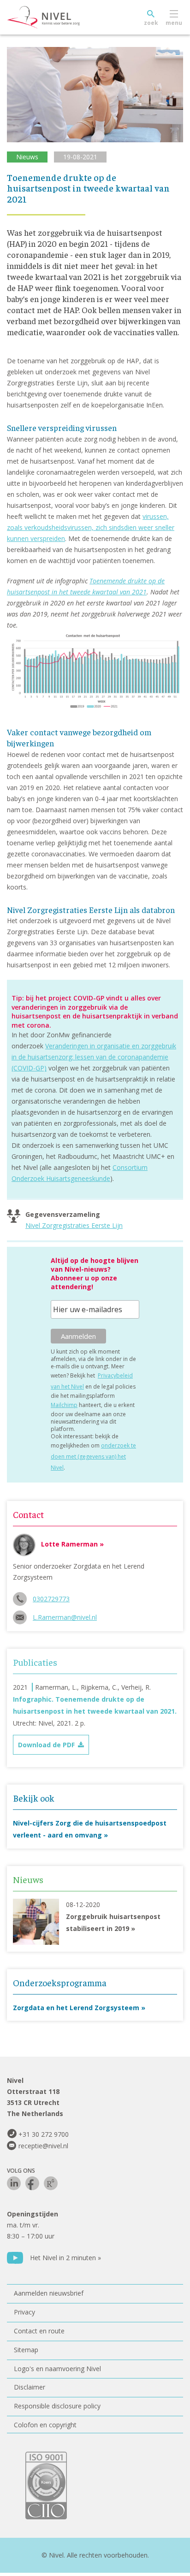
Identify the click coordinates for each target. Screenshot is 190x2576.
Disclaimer (30, 2387)
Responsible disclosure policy (57, 2406)
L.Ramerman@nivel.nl (65, 1617)
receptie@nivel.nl (43, 2146)
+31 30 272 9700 (44, 2134)
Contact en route (39, 2331)
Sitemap (26, 2350)
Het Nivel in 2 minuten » (65, 2258)
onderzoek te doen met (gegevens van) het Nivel (93, 1457)
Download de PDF (46, 1745)
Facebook (32, 2183)
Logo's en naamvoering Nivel (57, 2369)
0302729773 (51, 1599)
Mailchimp (64, 1405)
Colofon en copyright (45, 2425)
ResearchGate (51, 2183)
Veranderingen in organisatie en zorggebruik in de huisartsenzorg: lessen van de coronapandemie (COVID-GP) (94, 1057)
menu (174, 23)
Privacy (24, 2312)
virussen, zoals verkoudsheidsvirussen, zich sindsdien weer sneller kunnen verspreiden (91, 527)
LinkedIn (14, 2183)
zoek (151, 23)
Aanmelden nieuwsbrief (49, 2293)
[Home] (65, 17)
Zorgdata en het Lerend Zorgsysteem (76, 2008)
